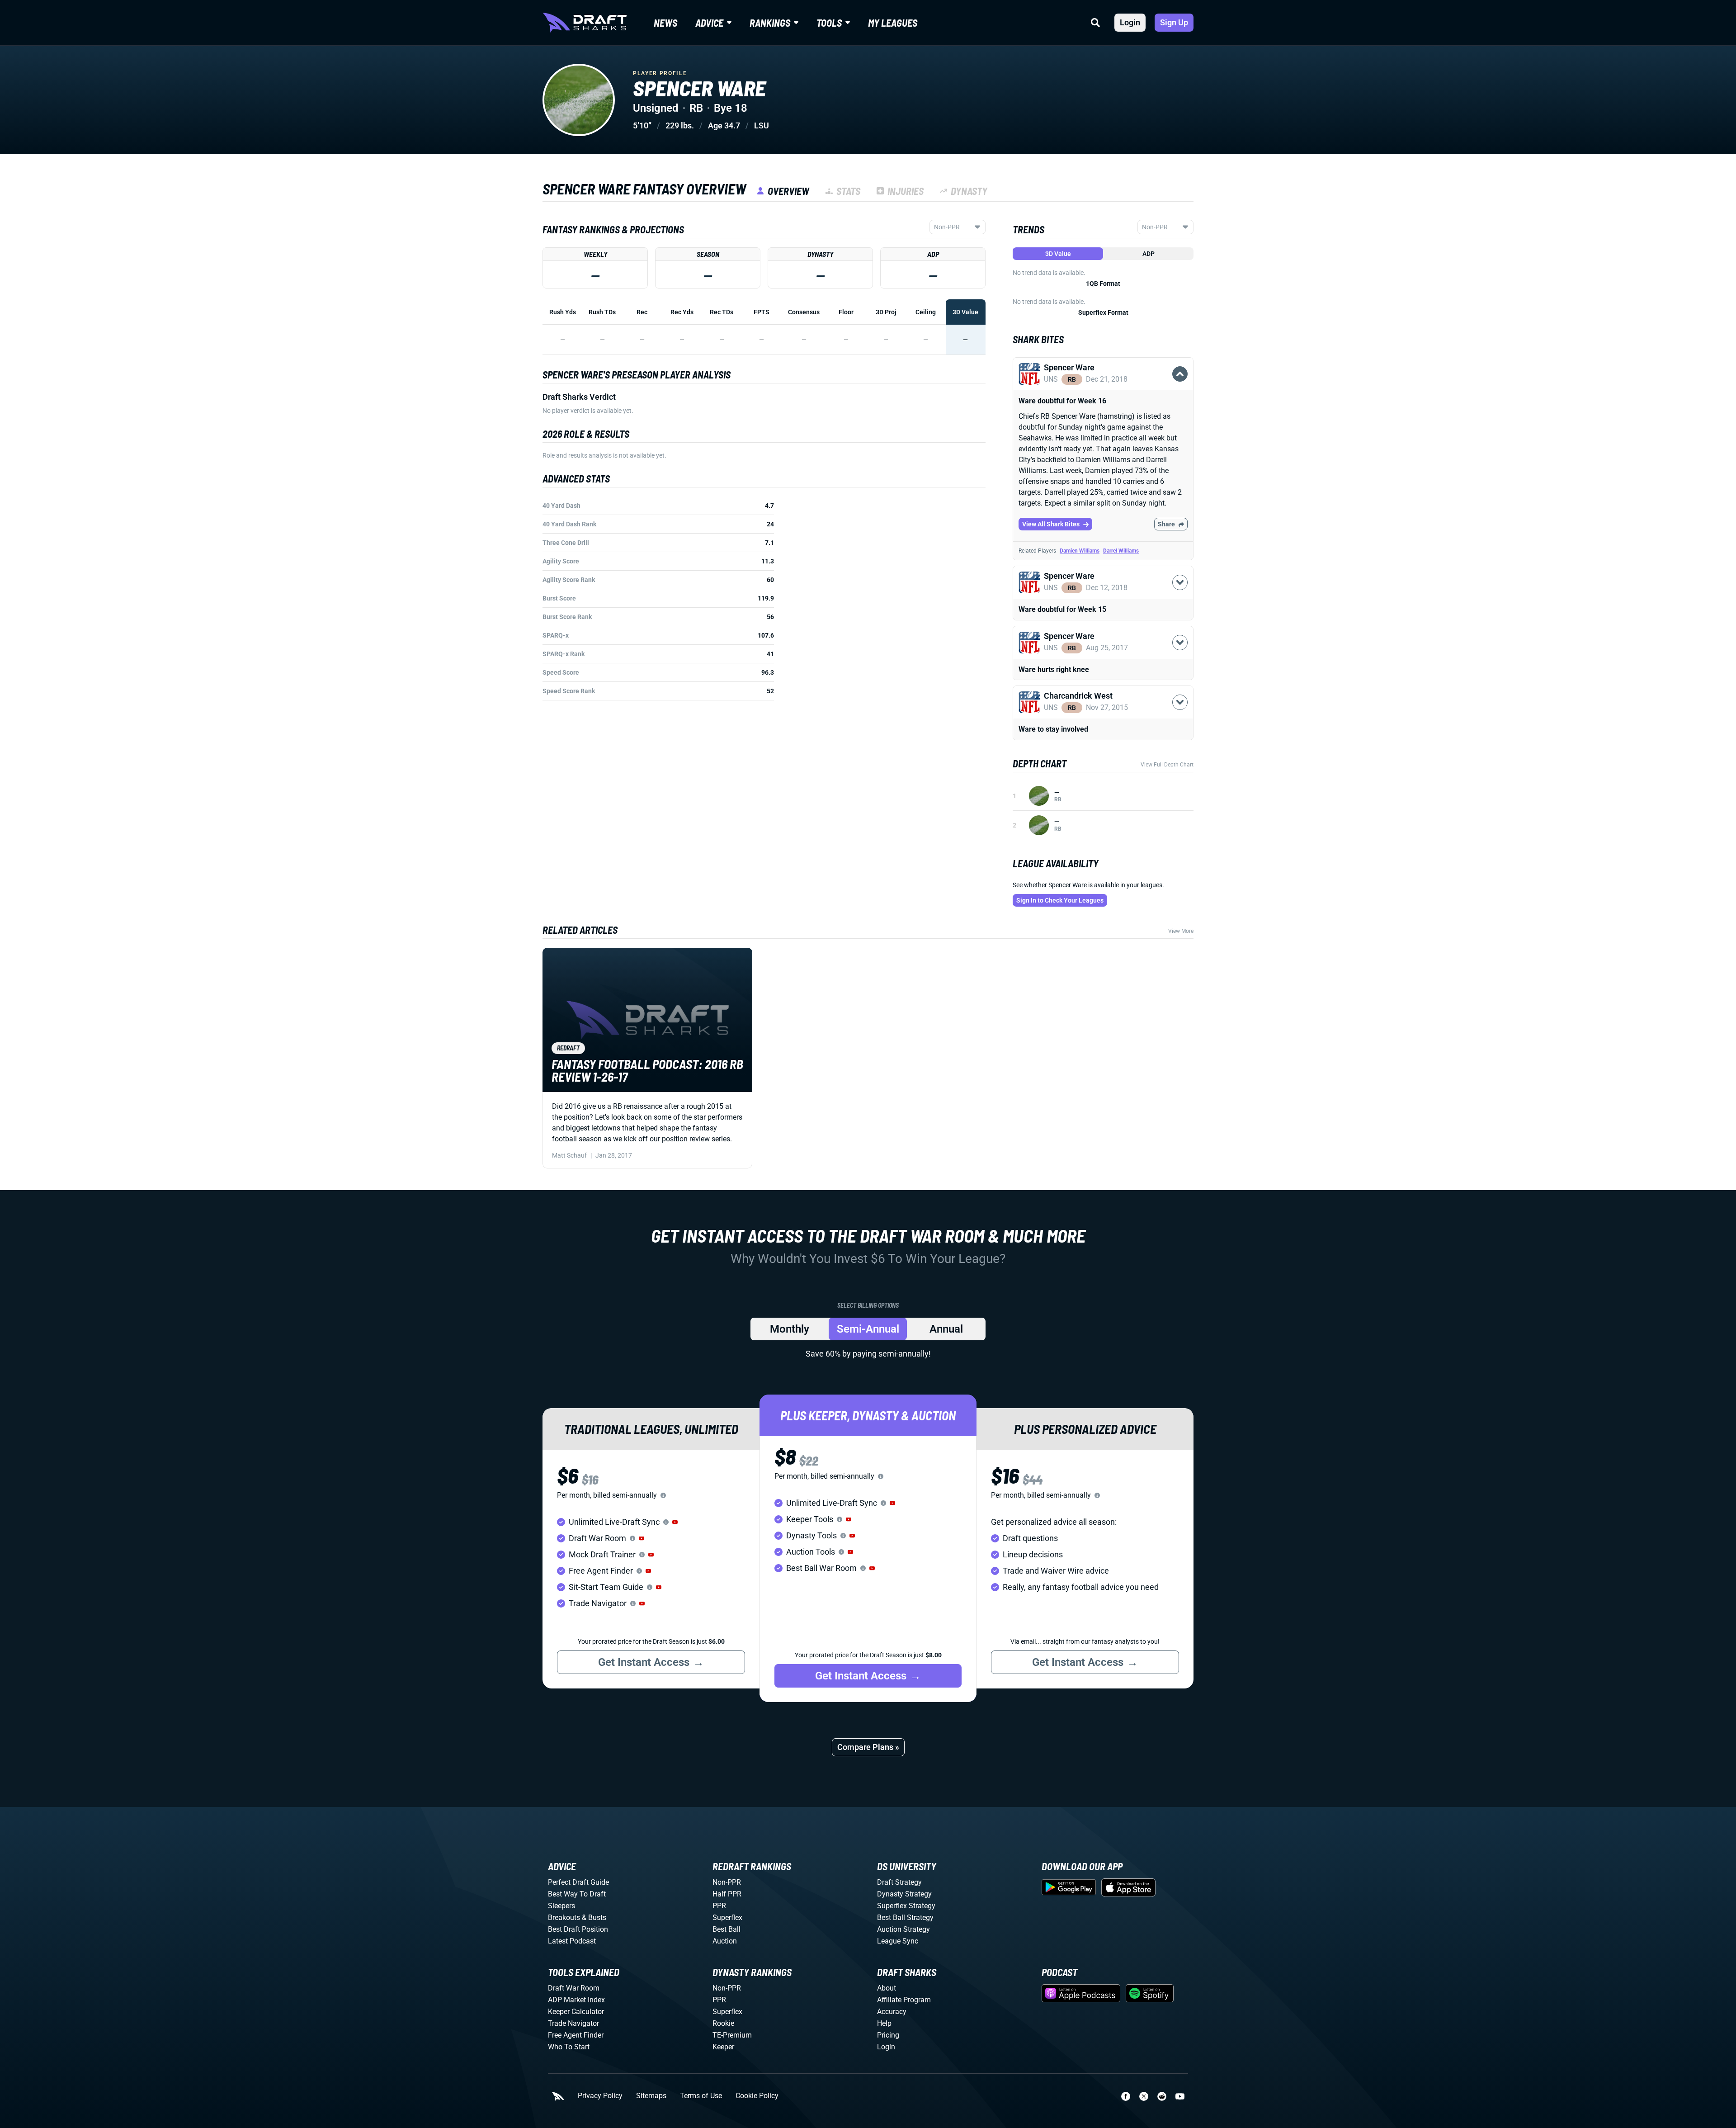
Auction (725, 1941)
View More (1181, 931)
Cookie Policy (757, 2096)
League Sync (898, 1941)
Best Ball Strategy (905, 1918)
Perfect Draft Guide (578, 1882)
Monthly (790, 1329)
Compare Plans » (868, 1747)
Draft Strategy (899, 1882)
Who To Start (569, 2047)
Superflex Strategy (906, 1906)
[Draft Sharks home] (585, 23)
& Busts (594, 1918)
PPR (719, 1906)
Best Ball (726, 1929)
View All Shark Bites (1051, 524)
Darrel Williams (1121, 551)
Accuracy (892, 2012)
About (887, 1988)
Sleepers (561, 1906)
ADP (1149, 254)
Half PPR (727, 1894)
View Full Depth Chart (1167, 765)
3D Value (1058, 254)
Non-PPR (727, 1882)
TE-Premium (732, 2035)
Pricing (888, 2035)
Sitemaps (651, 2096)
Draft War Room (574, 1988)
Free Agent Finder (576, 2035)
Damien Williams (1080, 551)
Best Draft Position (578, 1929)
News (665, 23)
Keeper (723, 2047)
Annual (946, 1329)
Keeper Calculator (576, 2012)
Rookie (723, 2023)
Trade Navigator (573, 2023)
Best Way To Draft (577, 1894)
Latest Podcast (572, 1941)
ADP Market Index (576, 2000)
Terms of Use (701, 2096)
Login (1130, 22)
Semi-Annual (868, 1329)
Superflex (727, 1918)
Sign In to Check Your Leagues (1060, 900)
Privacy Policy (600, 2096)
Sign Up (1174, 22)
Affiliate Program (904, 2000)
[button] (1103, 384)
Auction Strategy (903, 1929)
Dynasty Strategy (904, 1894)
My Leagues (893, 23)
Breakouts (564, 1918)
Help (884, 2023)
